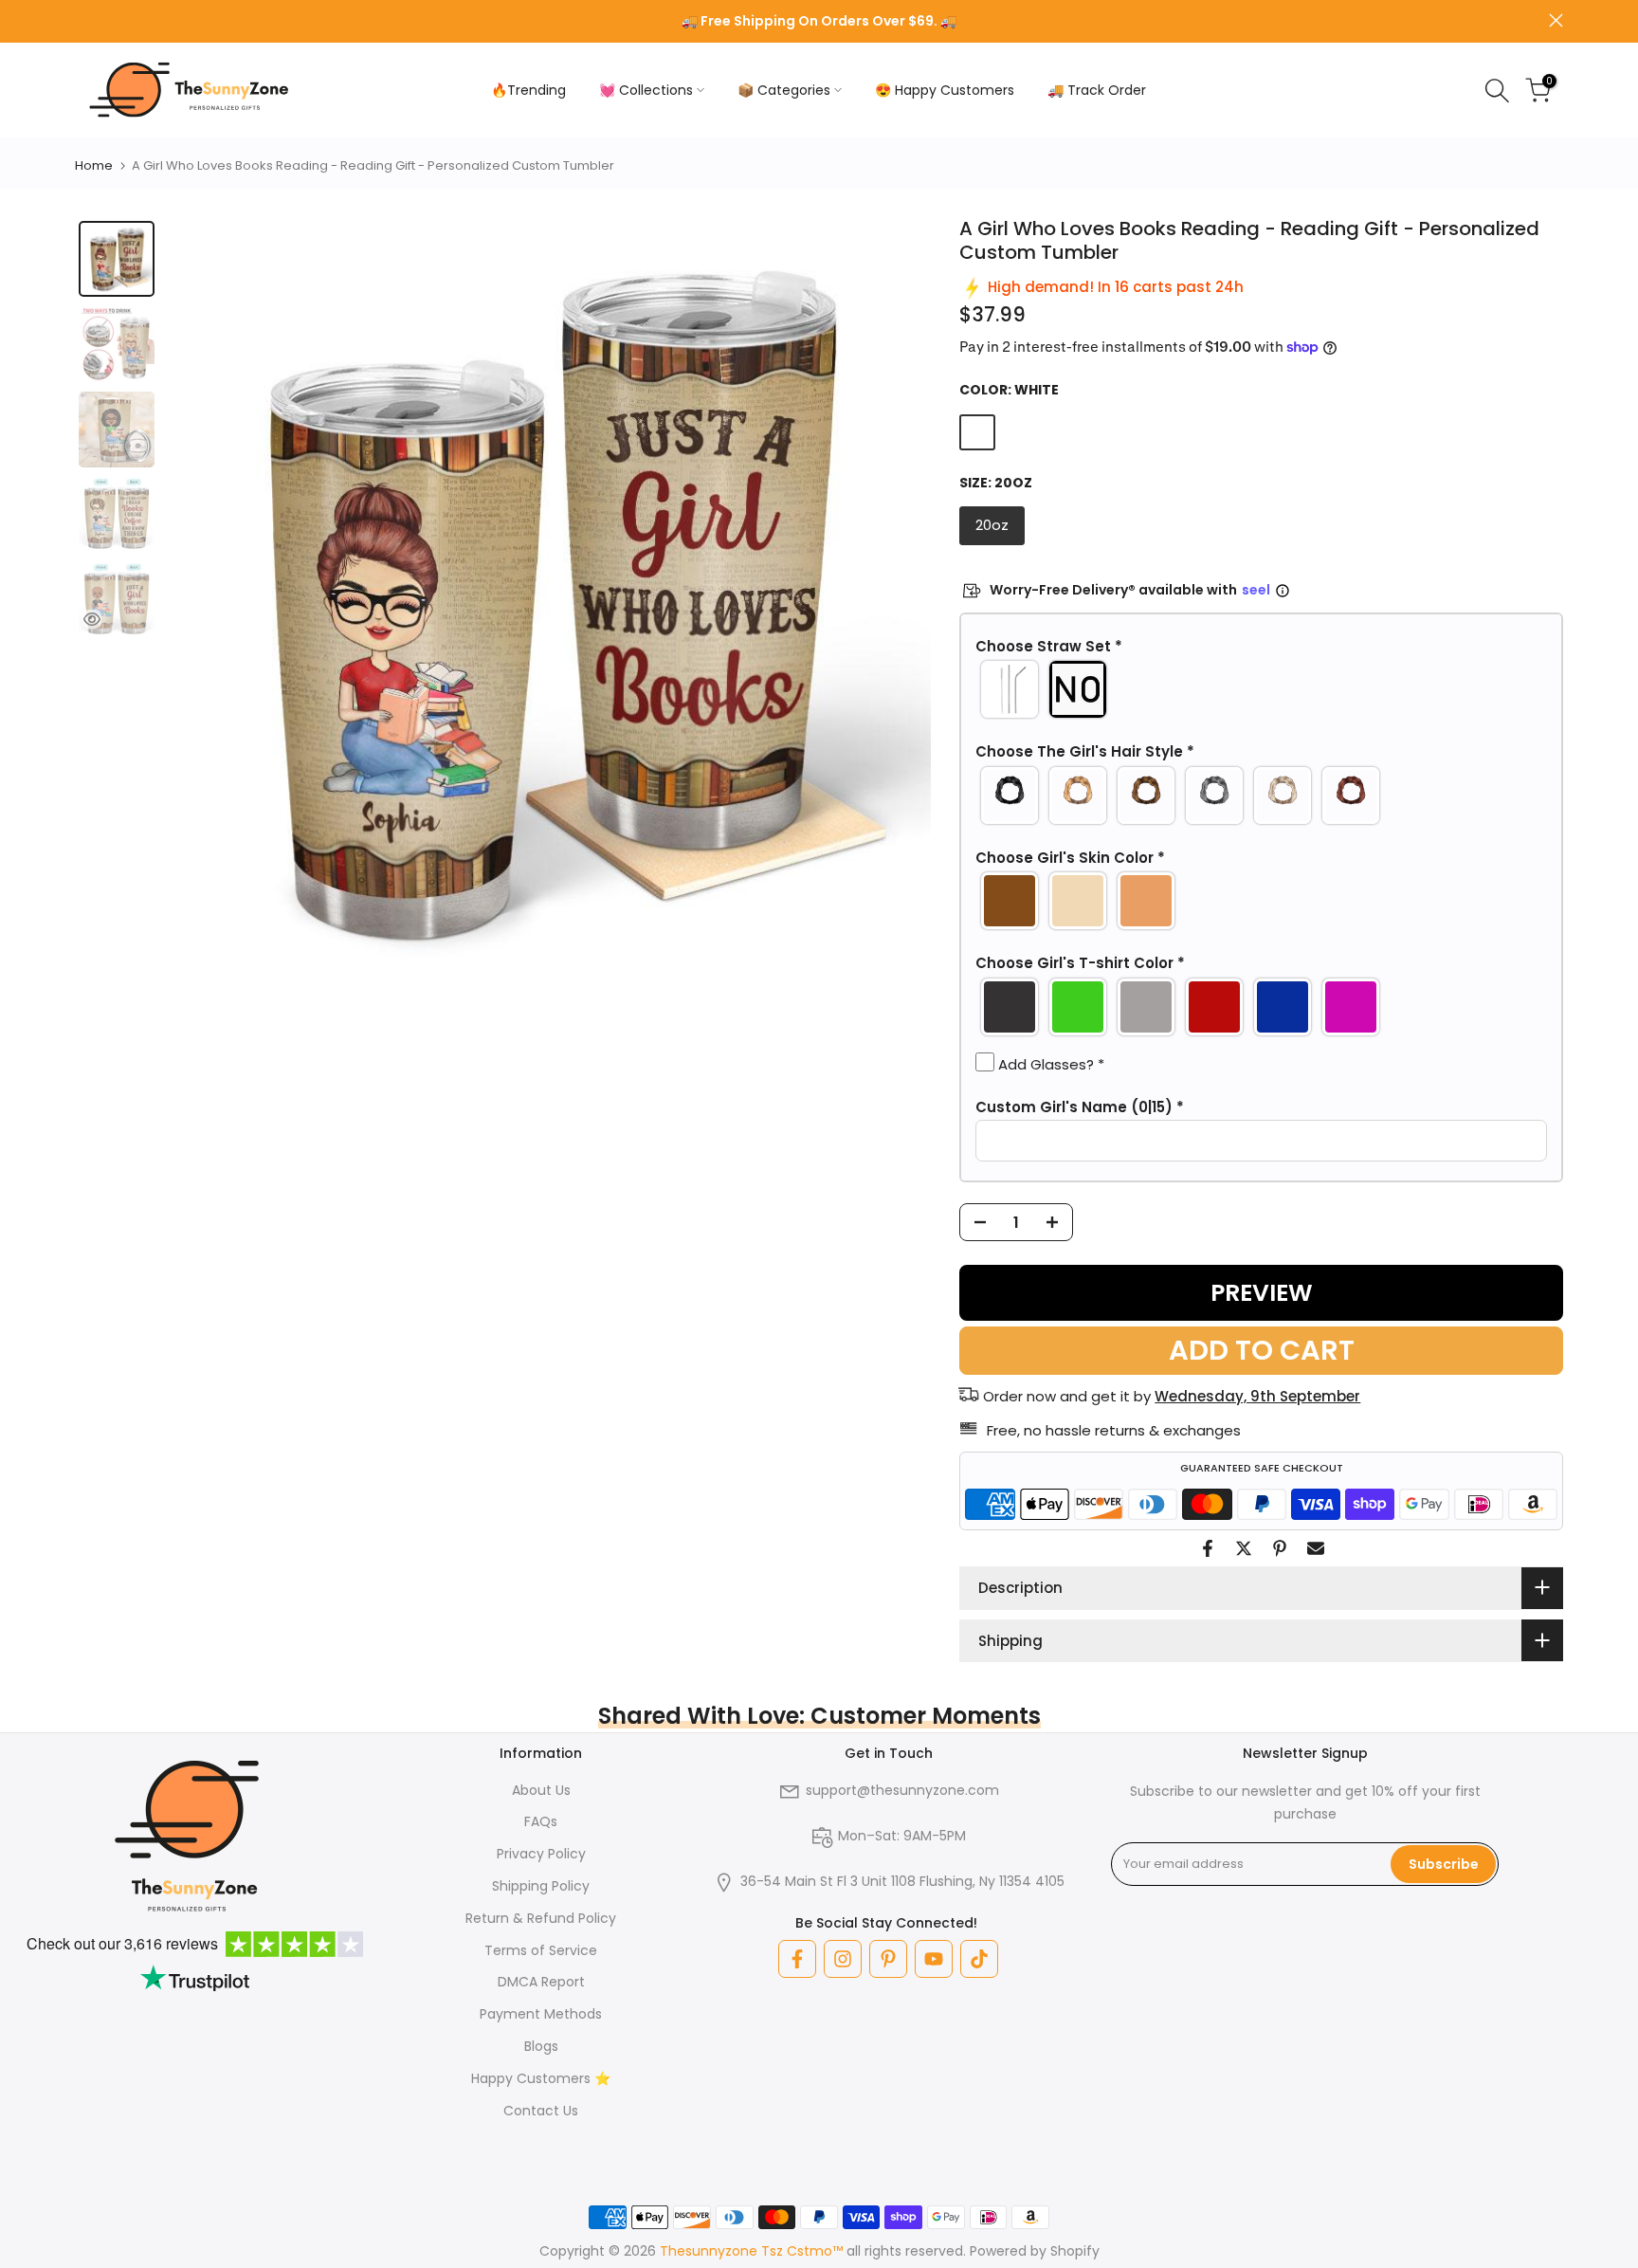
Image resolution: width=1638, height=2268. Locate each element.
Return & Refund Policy (541, 1918)
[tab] (117, 259)
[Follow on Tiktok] (979, 1959)
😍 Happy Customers (945, 90)
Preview (1262, 1293)
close (82, 20)
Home (94, 165)
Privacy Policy (541, 1854)
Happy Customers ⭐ (541, 2078)
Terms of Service (541, 1950)
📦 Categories (784, 90)
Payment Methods (541, 2014)
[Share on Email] (1316, 1548)
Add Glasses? (1049, 1064)
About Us (541, 1790)
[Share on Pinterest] (1280, 1548)
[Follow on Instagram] (843, 1959)
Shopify (1075, 2251)
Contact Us (541, 2111)
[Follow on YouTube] (934, 1959)
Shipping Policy (541, 1886)
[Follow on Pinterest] (888, 1959)
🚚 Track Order (1097, 90)
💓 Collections (646, 90)
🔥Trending (528, 90)
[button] (1261, 647)
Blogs (541, 2046)
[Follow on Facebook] (797, 1959)
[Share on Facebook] (1208, 1548)
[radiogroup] (1261, 689)
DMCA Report (541, 1982)
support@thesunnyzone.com (902, 1790)
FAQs (541, 1821)
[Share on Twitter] (1244, 1548)
